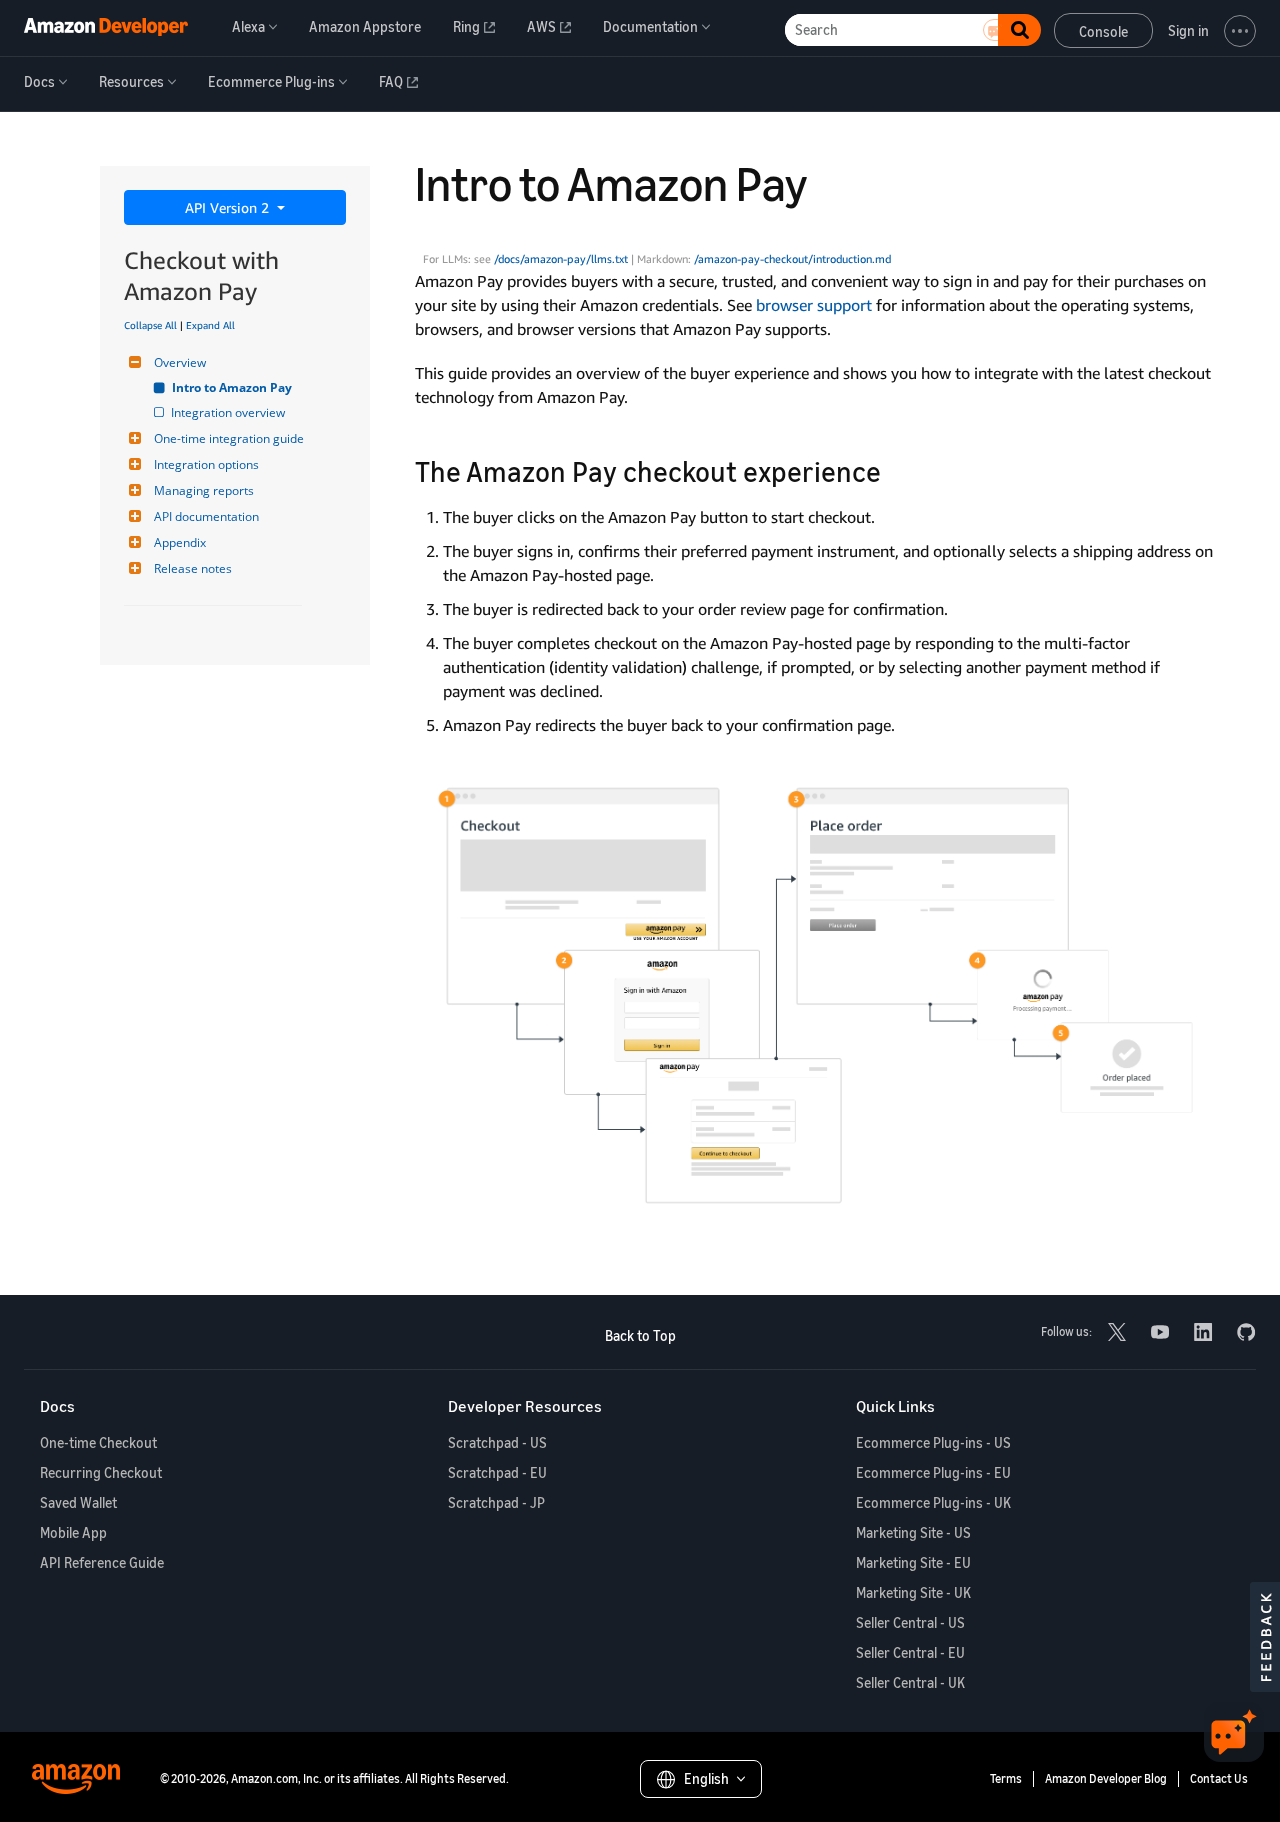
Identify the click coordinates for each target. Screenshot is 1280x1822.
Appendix (180, 542)
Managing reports (204, 490)
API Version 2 (229, 207)
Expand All (210, 325)
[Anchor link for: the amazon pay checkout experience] (895, 470)
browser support (814, 305)
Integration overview (229, 412)
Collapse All (150, 325)
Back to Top (640, 1335)
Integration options (206, 464)
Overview (180, 362)
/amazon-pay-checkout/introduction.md (792, 259)
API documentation (206, 516)
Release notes (193, 568)
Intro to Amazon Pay (233, 387)
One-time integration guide (229, 438)
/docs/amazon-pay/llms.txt (561, 259)
